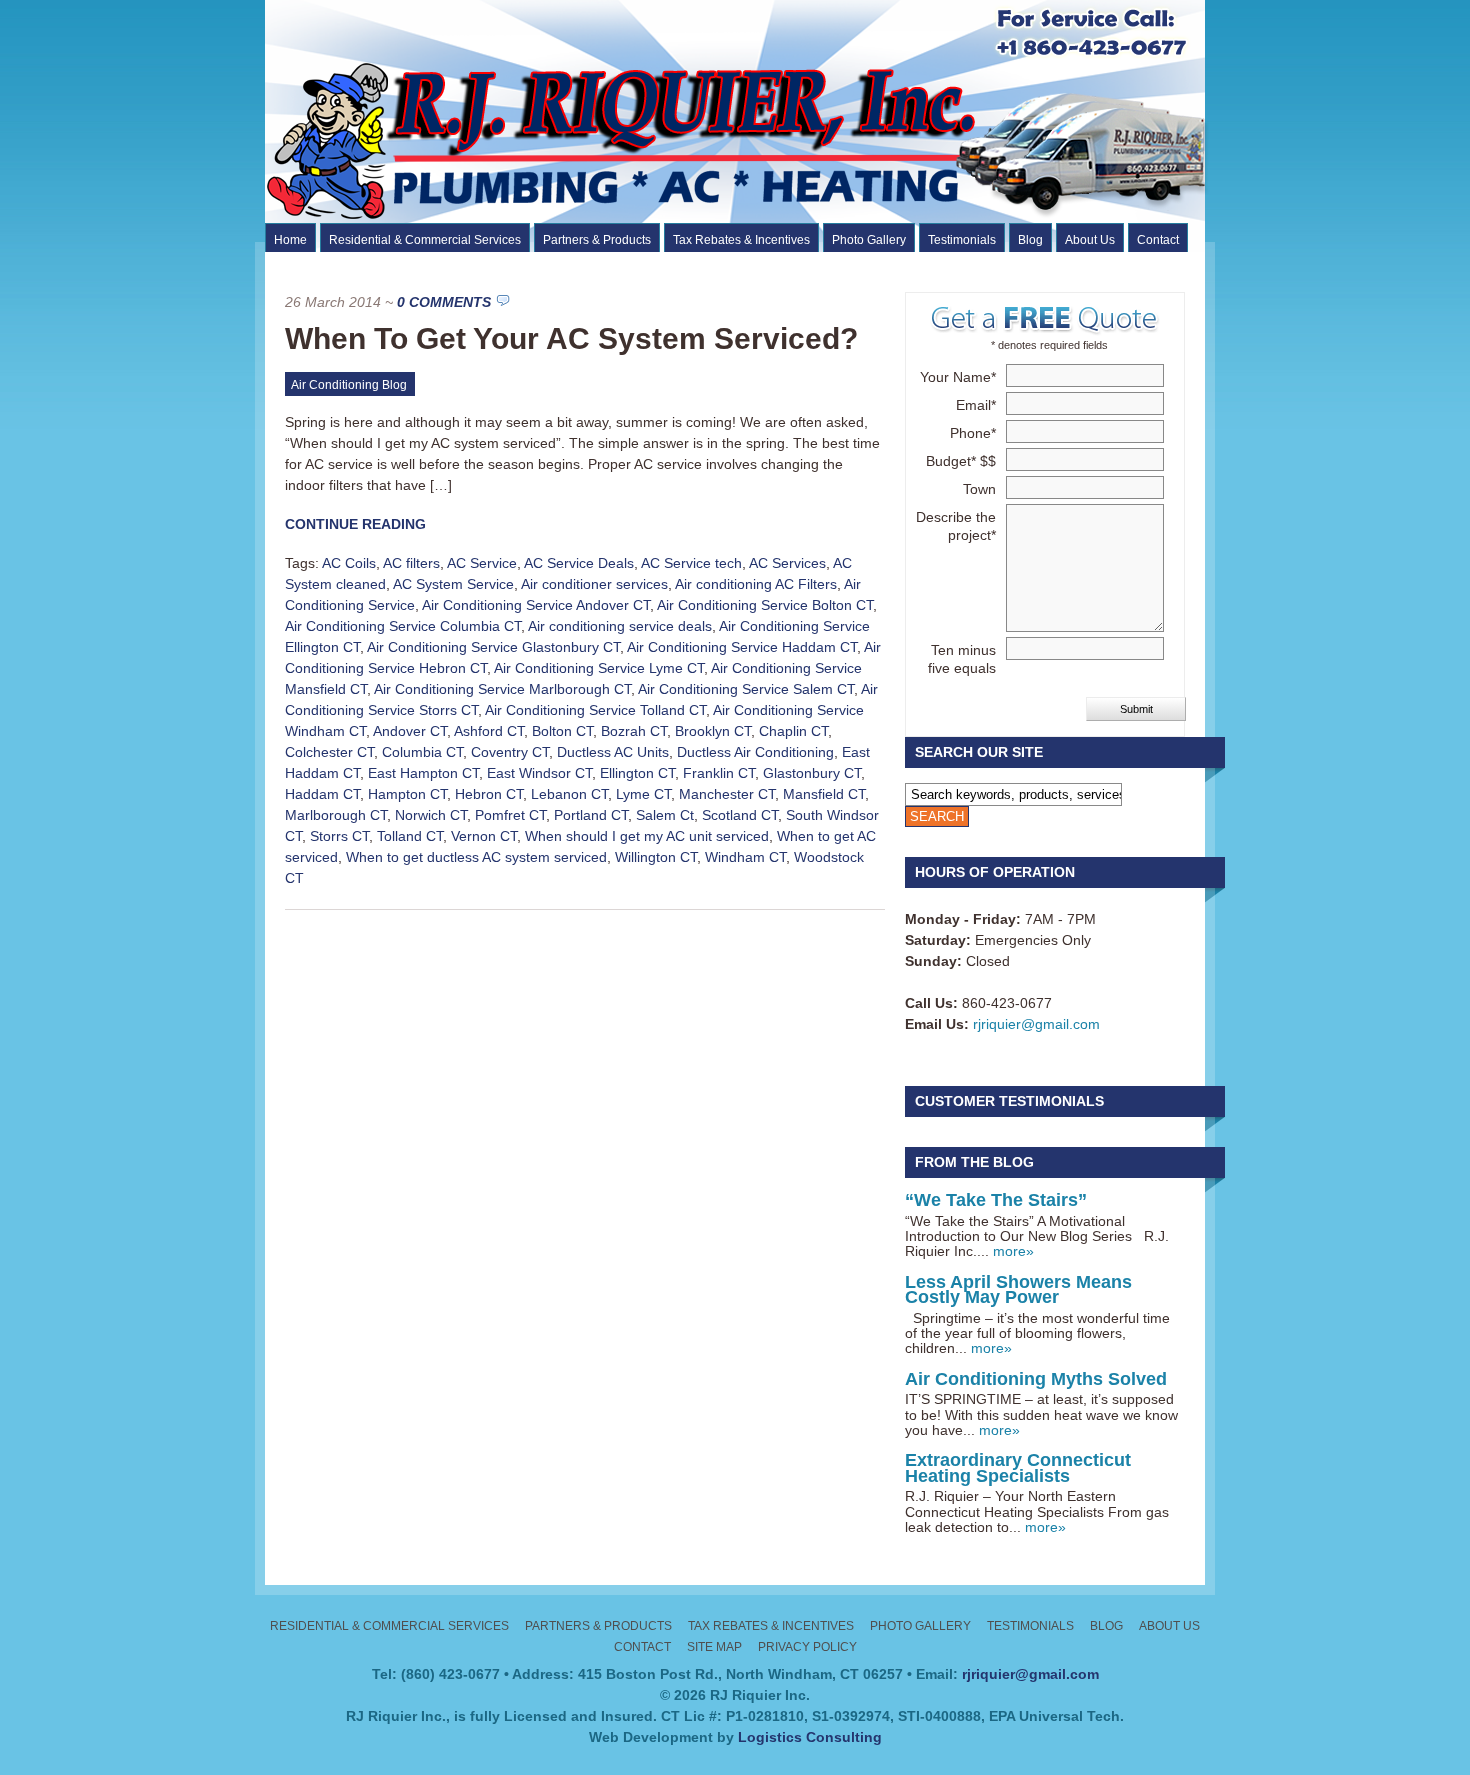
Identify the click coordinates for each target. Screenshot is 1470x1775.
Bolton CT (562, 731)
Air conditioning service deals (620, 626)
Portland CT (591, 815)
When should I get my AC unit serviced (647, 836)
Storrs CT (339, 836)
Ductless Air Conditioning (755, 752)
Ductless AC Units (613, 752)
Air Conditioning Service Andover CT (536, 605)
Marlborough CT (336, 815)
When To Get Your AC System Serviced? (571, 338)
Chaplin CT (793, 731)
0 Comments (444, 302)
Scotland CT (740, 815)
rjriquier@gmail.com (1036, 1024)
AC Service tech (691, 563)
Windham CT (745, 857)
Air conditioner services (594, 584)
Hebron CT (489, 794)
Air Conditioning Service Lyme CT (599, 668)
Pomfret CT (510, 815)
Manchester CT (727, 794)
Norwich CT (431, 815)
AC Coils (349, 563)
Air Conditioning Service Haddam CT (742, 647)
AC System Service (453, 584)
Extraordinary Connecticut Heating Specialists (1018, 1467)
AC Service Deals (579, 563)
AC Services (787, 563)
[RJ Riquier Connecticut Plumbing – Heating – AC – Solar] (772, 218)
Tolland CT (410, 836)
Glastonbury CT (812, 773)
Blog (1030, 240)
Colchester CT (329, 752)
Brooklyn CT (713, 731)
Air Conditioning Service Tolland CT (595, 710)
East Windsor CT (539, 773)
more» (1013, 1251)
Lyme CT (643, 794)
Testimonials (962, 240)
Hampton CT (407, 794)
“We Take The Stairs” (996, 1200)
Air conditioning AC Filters (756, 584)
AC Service (482, 563)
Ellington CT (637, 773)
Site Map (714, 1647)
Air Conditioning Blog (349, 385)
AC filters (411, 563)
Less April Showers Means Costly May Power (1018, 1289)
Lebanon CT (569, 794)
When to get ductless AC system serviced (476, 857)
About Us (1090, 240)
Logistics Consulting (810, 1737)
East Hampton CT (423, 773)
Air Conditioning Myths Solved (1036, 1379)
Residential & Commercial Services (425, 240)
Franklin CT (719, 773)
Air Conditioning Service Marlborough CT (502, 689)
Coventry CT (510, 752)
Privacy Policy (807, 1647)
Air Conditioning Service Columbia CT (403, 626)
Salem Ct (665, 815)
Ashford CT (489, 731)
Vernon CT (484, 836)
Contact (1158, 240)
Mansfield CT (824, 794)
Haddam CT (322, 794)
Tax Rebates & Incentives (741, 240)
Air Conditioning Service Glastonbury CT (493, 647)
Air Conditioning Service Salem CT (746, 689)
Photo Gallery (869, 240)
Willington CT (656, 857)
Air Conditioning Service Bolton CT (765, 605)
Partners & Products (597, 240)
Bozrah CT (634, 731)
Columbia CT (422, 752)
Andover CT (410, 731)
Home (290, 240)
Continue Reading (355, 524)
